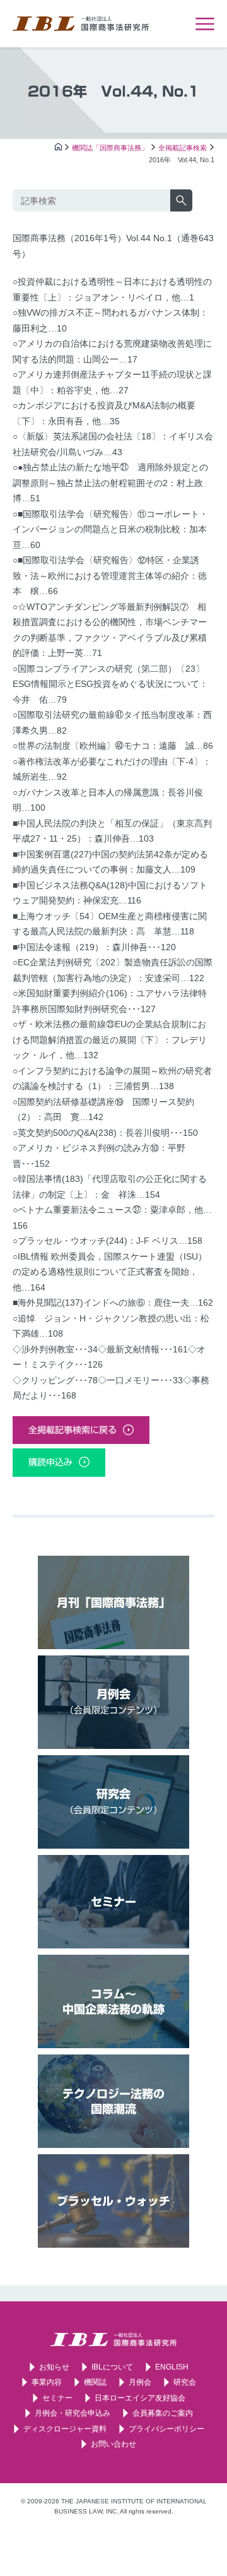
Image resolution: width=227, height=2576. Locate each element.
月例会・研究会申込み (73, 2413)
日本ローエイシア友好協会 (140, 2398)
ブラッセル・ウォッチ (113, 2201)
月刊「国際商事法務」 (113, 1602)
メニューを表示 (205, 24)
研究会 (113, 1801)
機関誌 (95, 2382)
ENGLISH (172, 2367)
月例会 (113, 1702)
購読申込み (50, 1462)
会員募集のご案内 (163, 2413)
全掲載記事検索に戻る (73, 1430)
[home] (58, 153)
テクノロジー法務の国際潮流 (113, 2101)
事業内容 (47, 2382)
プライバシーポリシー (166, 2429)
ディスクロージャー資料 (65, 2429)
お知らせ (54, 2367)
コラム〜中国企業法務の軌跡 (113, 2001)
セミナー (113, 1902)
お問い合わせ (113, 2444)
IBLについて (112, 2367)
